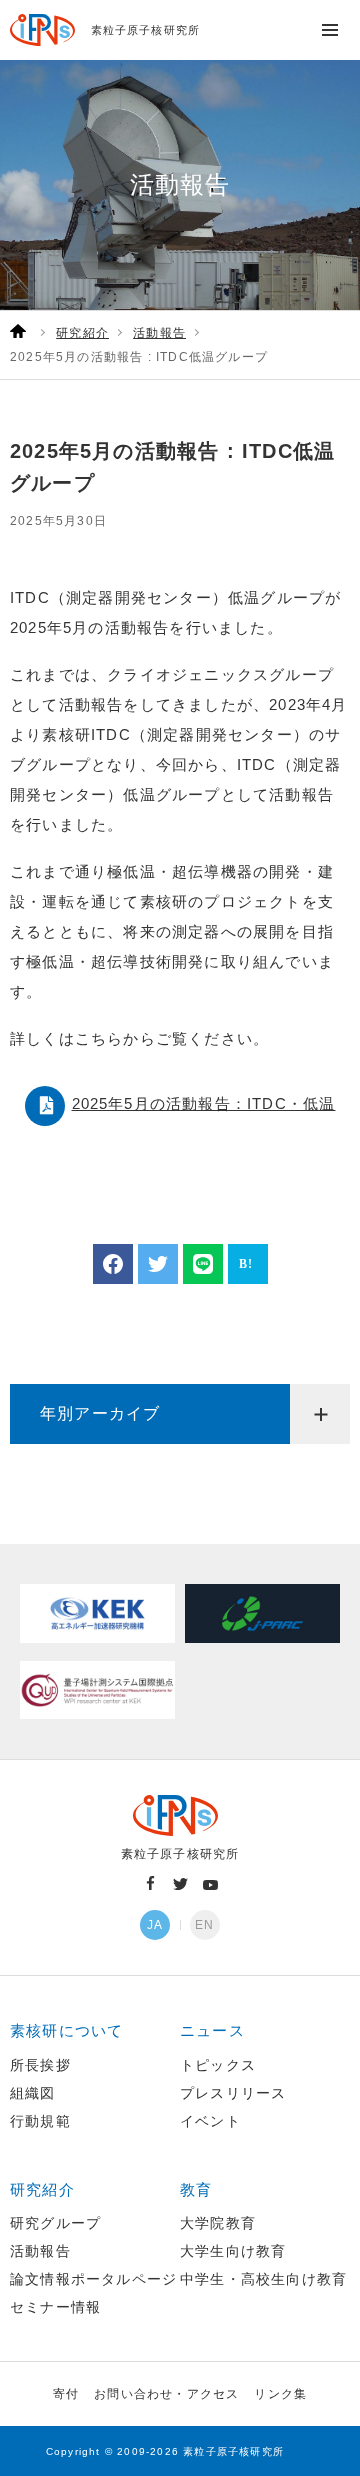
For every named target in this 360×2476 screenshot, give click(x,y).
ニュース (212, 2030)
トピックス (218, 2065)
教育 (196, 2189)
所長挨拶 (40, 2065)
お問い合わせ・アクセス (166, 2394)
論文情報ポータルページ (93, 2279)
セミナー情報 (55, 2307)
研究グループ (55, 2223)
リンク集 (280, 2394)
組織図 (33, 2093)
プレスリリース (233, 2093)
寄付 (66, 2394)
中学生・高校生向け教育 (263, 2279)
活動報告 (40, 2251)
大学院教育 (218, 2223)
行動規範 (40, 2121)
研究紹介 (42, 2189)
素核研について (66, 2030)
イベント (210, 2121)
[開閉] (320, 1414)
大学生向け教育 (233, 2251)
